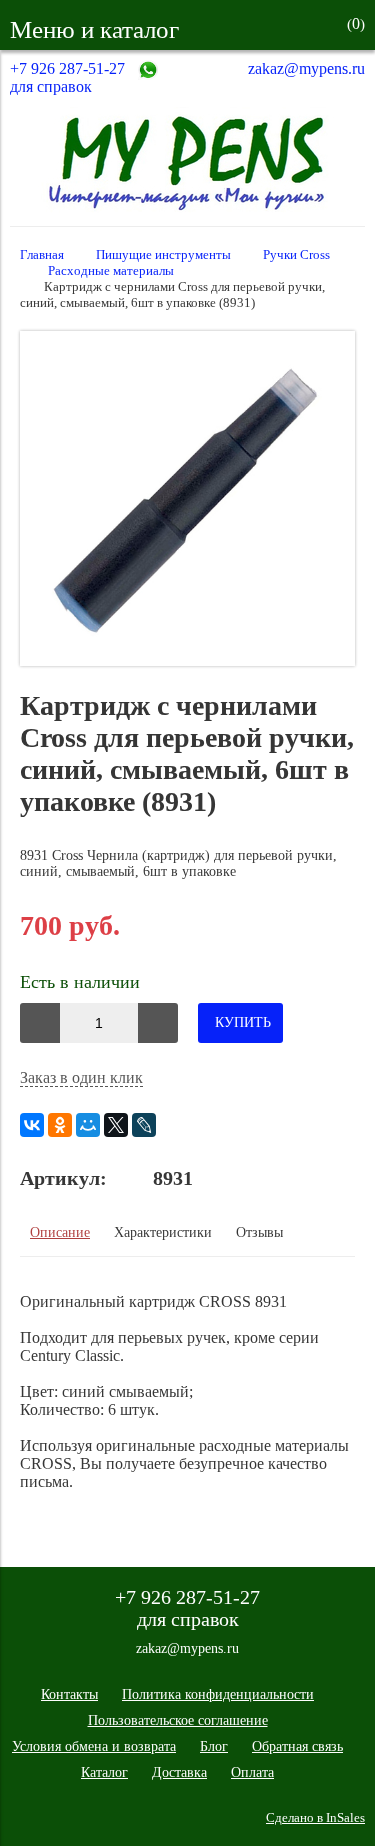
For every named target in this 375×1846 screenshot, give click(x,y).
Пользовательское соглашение (178, 1720)
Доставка (179, 1772)
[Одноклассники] (60, 1125)
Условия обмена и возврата (94, 1746)
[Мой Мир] (88, 1125)
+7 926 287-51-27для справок (67, 77)
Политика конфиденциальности (218, 1694)
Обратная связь (297, 1746)
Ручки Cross (296, 255)
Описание (60, 1232)
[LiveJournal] (144, 1125)
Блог (214, 1746)
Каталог (104, 1772)
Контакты (69, 1694)
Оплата (252, 1772)
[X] (116, 1125)
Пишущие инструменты (163, 255)
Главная (42, 255)
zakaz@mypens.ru (306, 68)
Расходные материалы (111, 271)
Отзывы (259, 1232)
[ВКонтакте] (32, 1125)
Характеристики (163, 1232)
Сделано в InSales (315, 1818)
